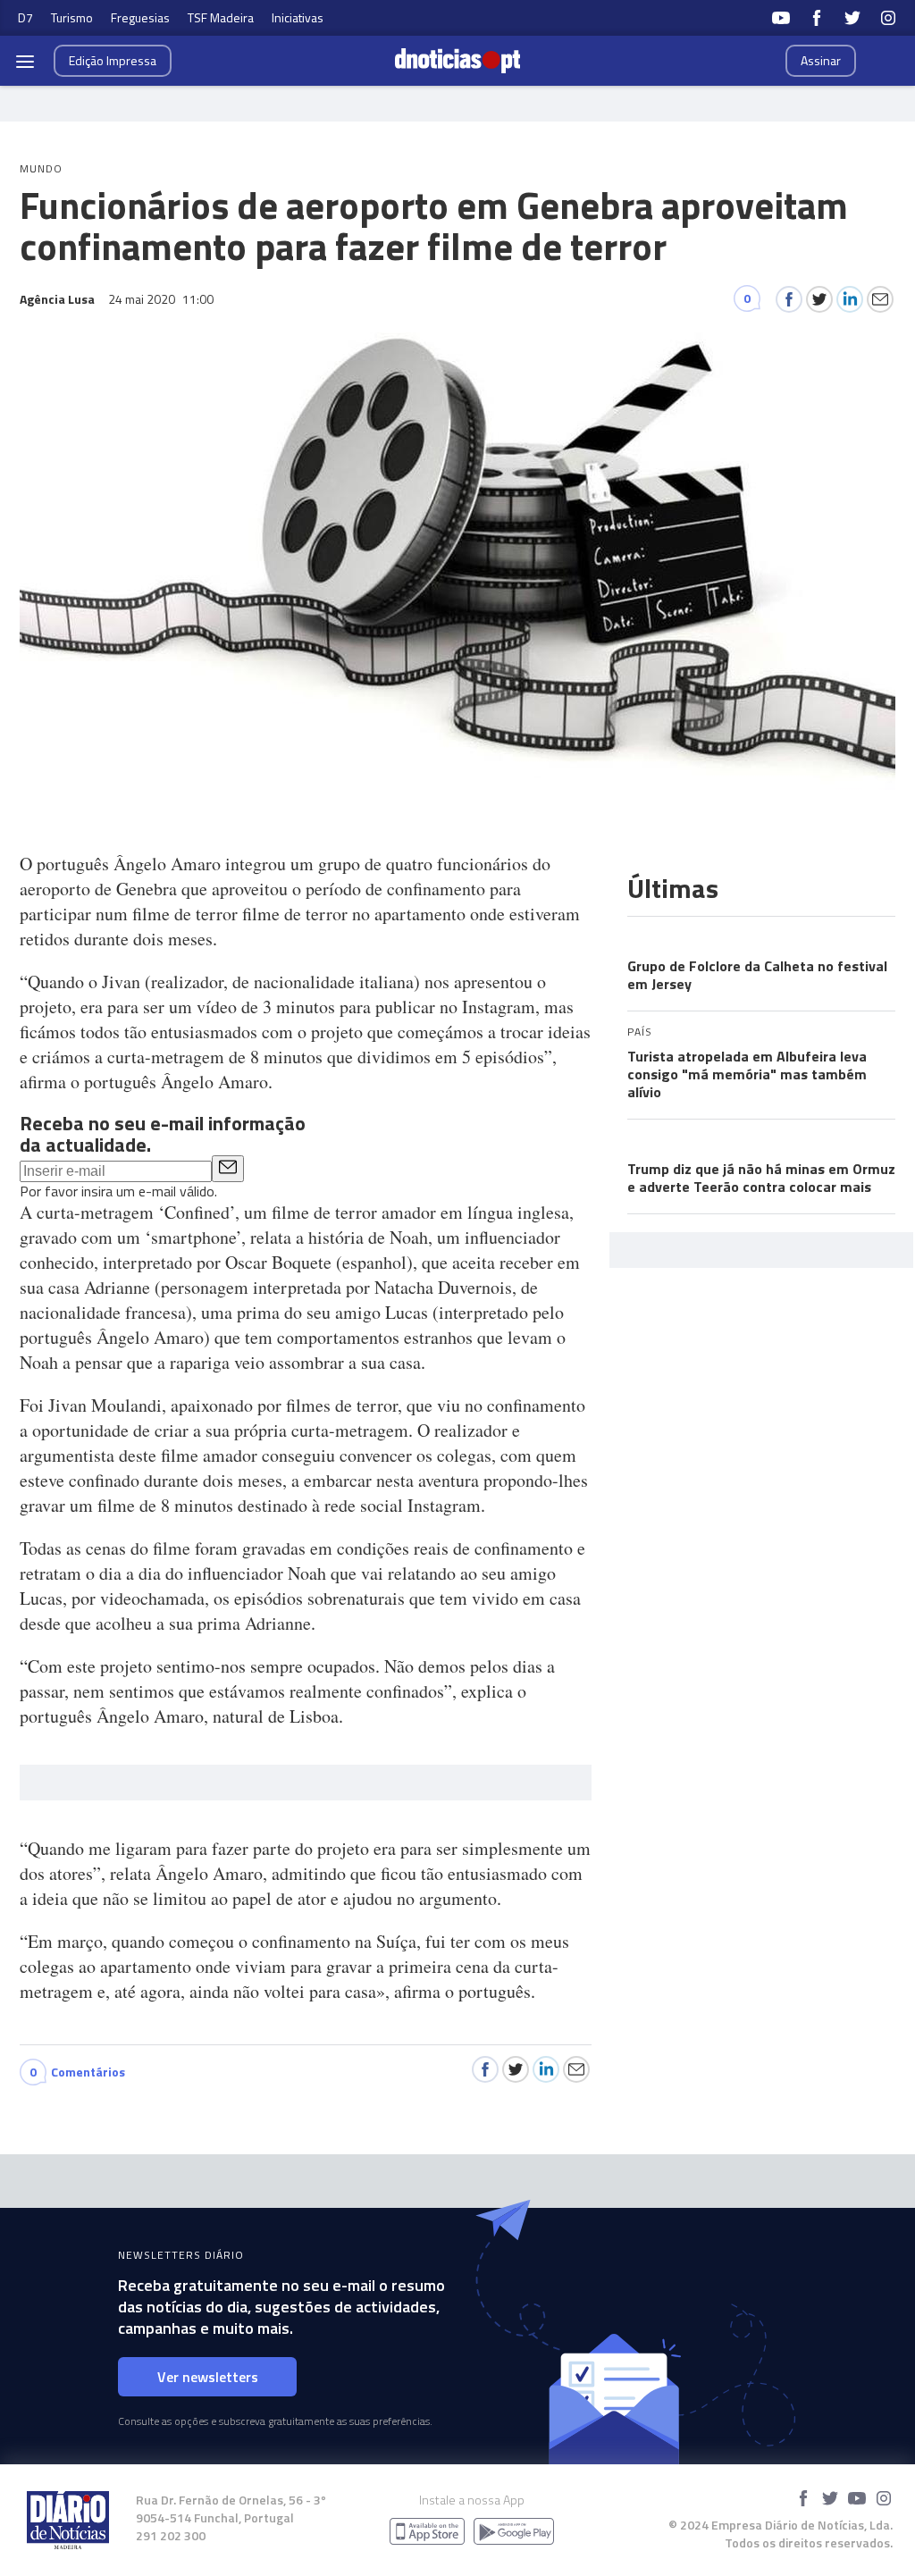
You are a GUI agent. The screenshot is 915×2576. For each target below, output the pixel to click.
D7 (25, 17)
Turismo (72, 17)
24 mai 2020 (161, 299)
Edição (113, 60)
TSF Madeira (221, 17)
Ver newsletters (208, 2377)
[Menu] (25, 61)
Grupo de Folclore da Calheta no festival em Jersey (757, 975)
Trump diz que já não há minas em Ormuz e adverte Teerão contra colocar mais (761, 1178)
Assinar (821, 60)
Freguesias (140, 17)
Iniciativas (298, 17)
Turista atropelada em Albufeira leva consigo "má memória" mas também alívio (747, 1074)
